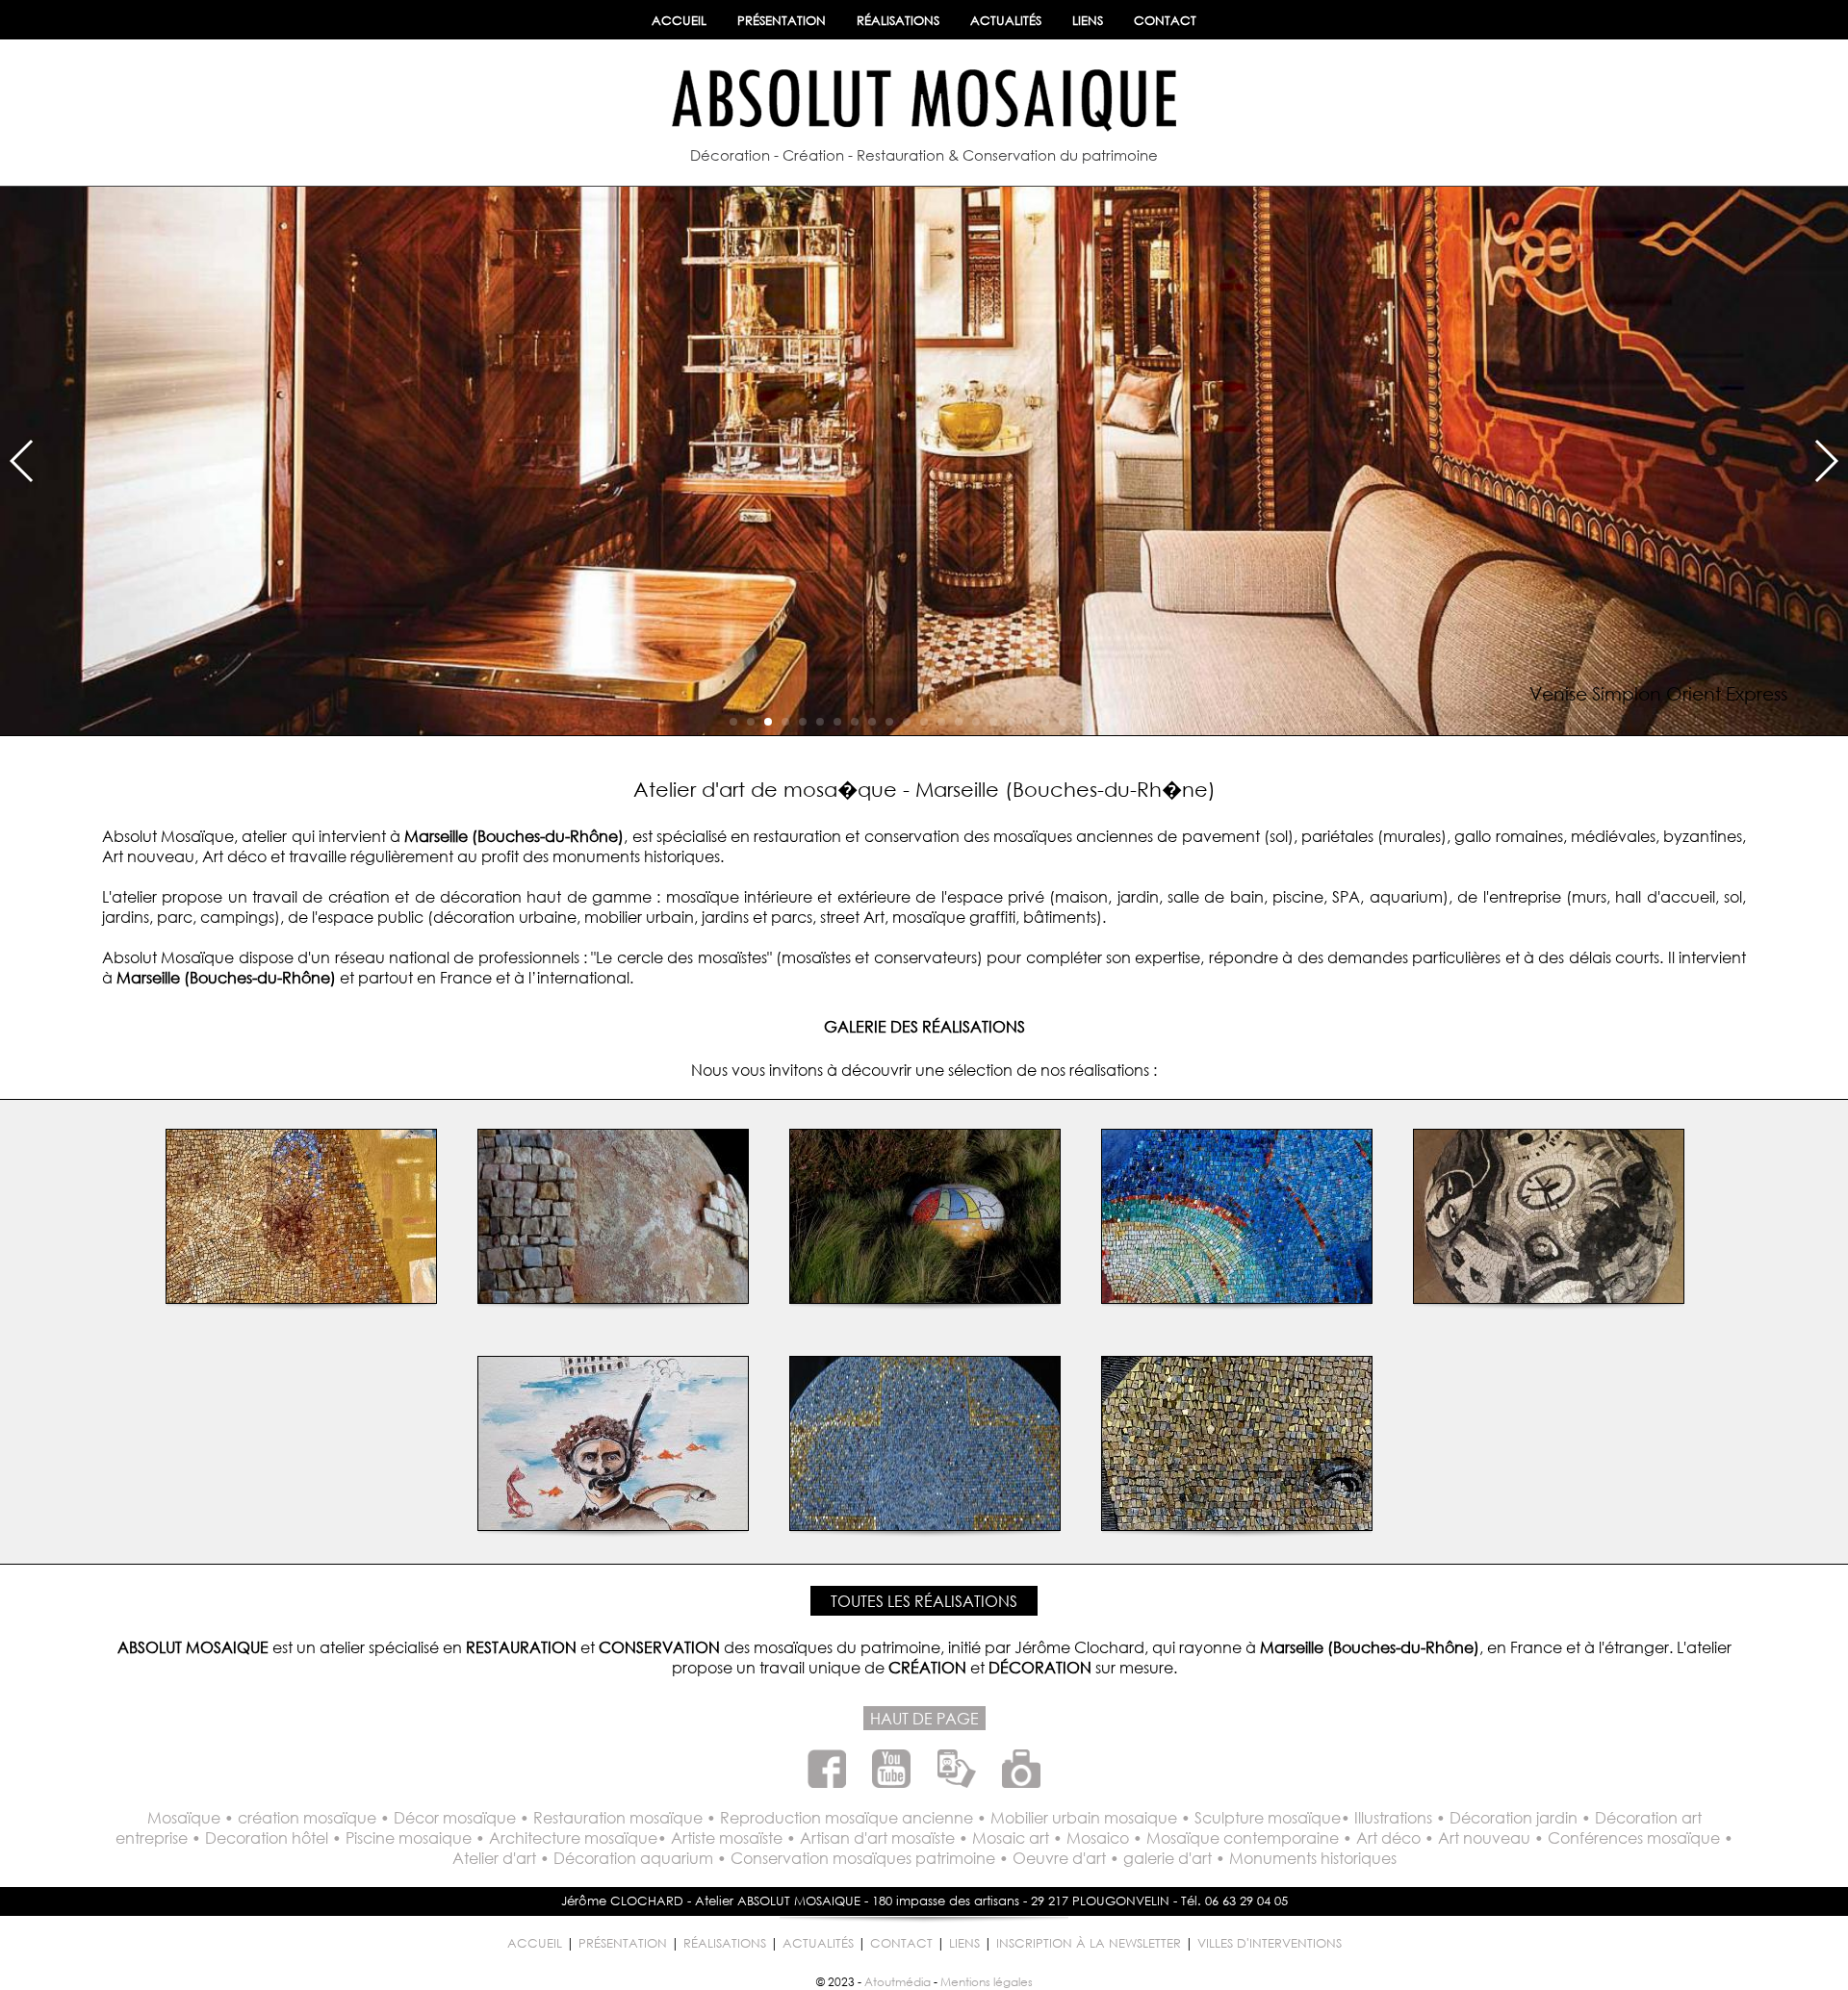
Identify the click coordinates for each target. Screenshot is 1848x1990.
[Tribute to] (1549, 1297)
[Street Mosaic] (301, 1297)
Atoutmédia (898, 1982)
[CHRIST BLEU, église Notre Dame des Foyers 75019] (925, 1524)
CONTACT (1165, 21)
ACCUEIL (679, 21)
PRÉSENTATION (782, 21)
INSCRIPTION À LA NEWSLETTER (1089, 1943)
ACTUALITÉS (1006, 21)
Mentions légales (987, 1982)
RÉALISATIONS (898, 21)
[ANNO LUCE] (1237, 1524)
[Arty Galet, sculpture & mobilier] (925, 1297)
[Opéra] (613, 1524)
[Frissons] (1237, 1297)
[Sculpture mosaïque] (613, 1297)
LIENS (1088, 21)
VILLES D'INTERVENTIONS (1270, 1943)
